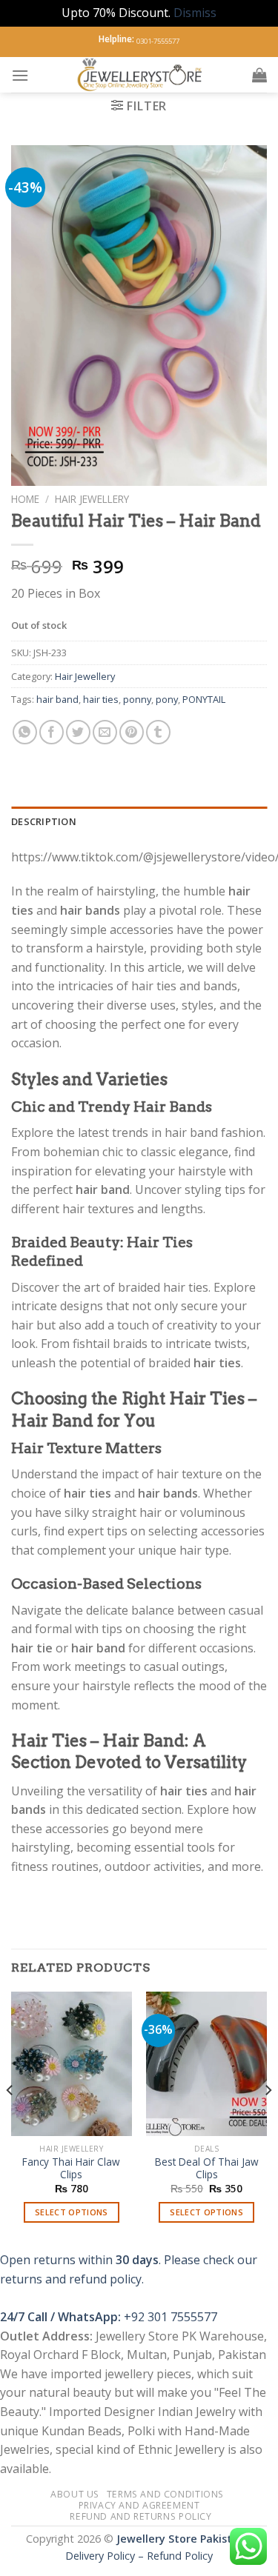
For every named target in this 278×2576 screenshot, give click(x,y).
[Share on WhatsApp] (25, 732)
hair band (57, 699)
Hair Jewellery (92, 499)
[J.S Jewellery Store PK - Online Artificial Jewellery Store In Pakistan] (140, 75)
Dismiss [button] (195, 13)
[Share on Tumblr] (158, 732)
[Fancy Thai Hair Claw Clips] (72, 2064)
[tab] (139, 821)
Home (25, 499)
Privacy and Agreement (139, 2505)
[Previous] (10, 2120)
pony (167, 699)
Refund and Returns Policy (140, 2516)
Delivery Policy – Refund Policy (139, 2556)
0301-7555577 (158, 41)
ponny (137, 699)
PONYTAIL (204, 699)
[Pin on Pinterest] (132, 732)
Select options (72, 2212)
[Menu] (20, 75)
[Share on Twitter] (78, 732)
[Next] (268, 2120)
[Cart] (259, 75)
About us (75, 2494)
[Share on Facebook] (52, 732)
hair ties (101, 699)
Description (44, 821)
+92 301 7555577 (171, 2317)
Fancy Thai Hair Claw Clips (71, 2168)
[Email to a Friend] (105, 732)
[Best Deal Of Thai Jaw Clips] (206, 2064)
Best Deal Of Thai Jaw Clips (207, 2168)
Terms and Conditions (165, 2494)
